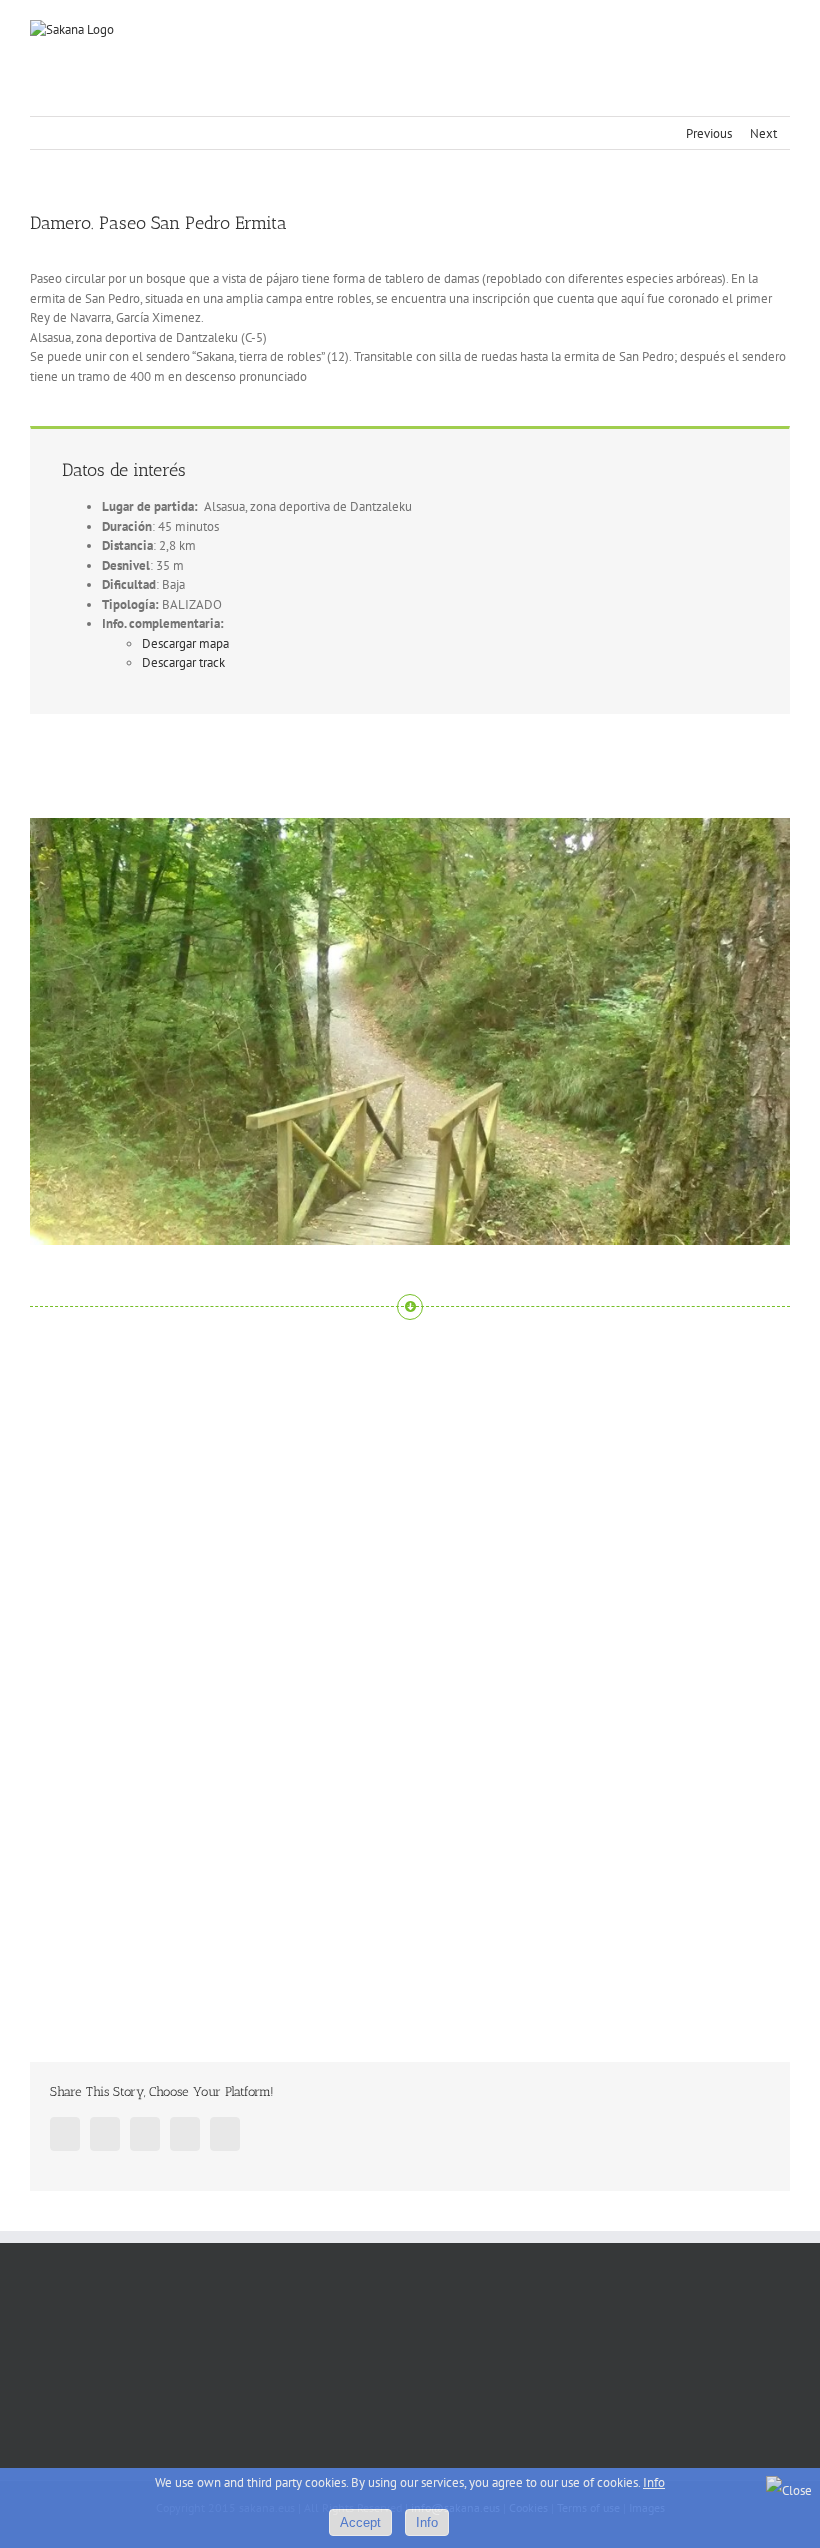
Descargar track (183, 662)
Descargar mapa (185, 643)
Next (763, 133)
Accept (360, 2522)
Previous (709, 133)
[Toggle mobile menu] (782, 30)
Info (654, 2482)
